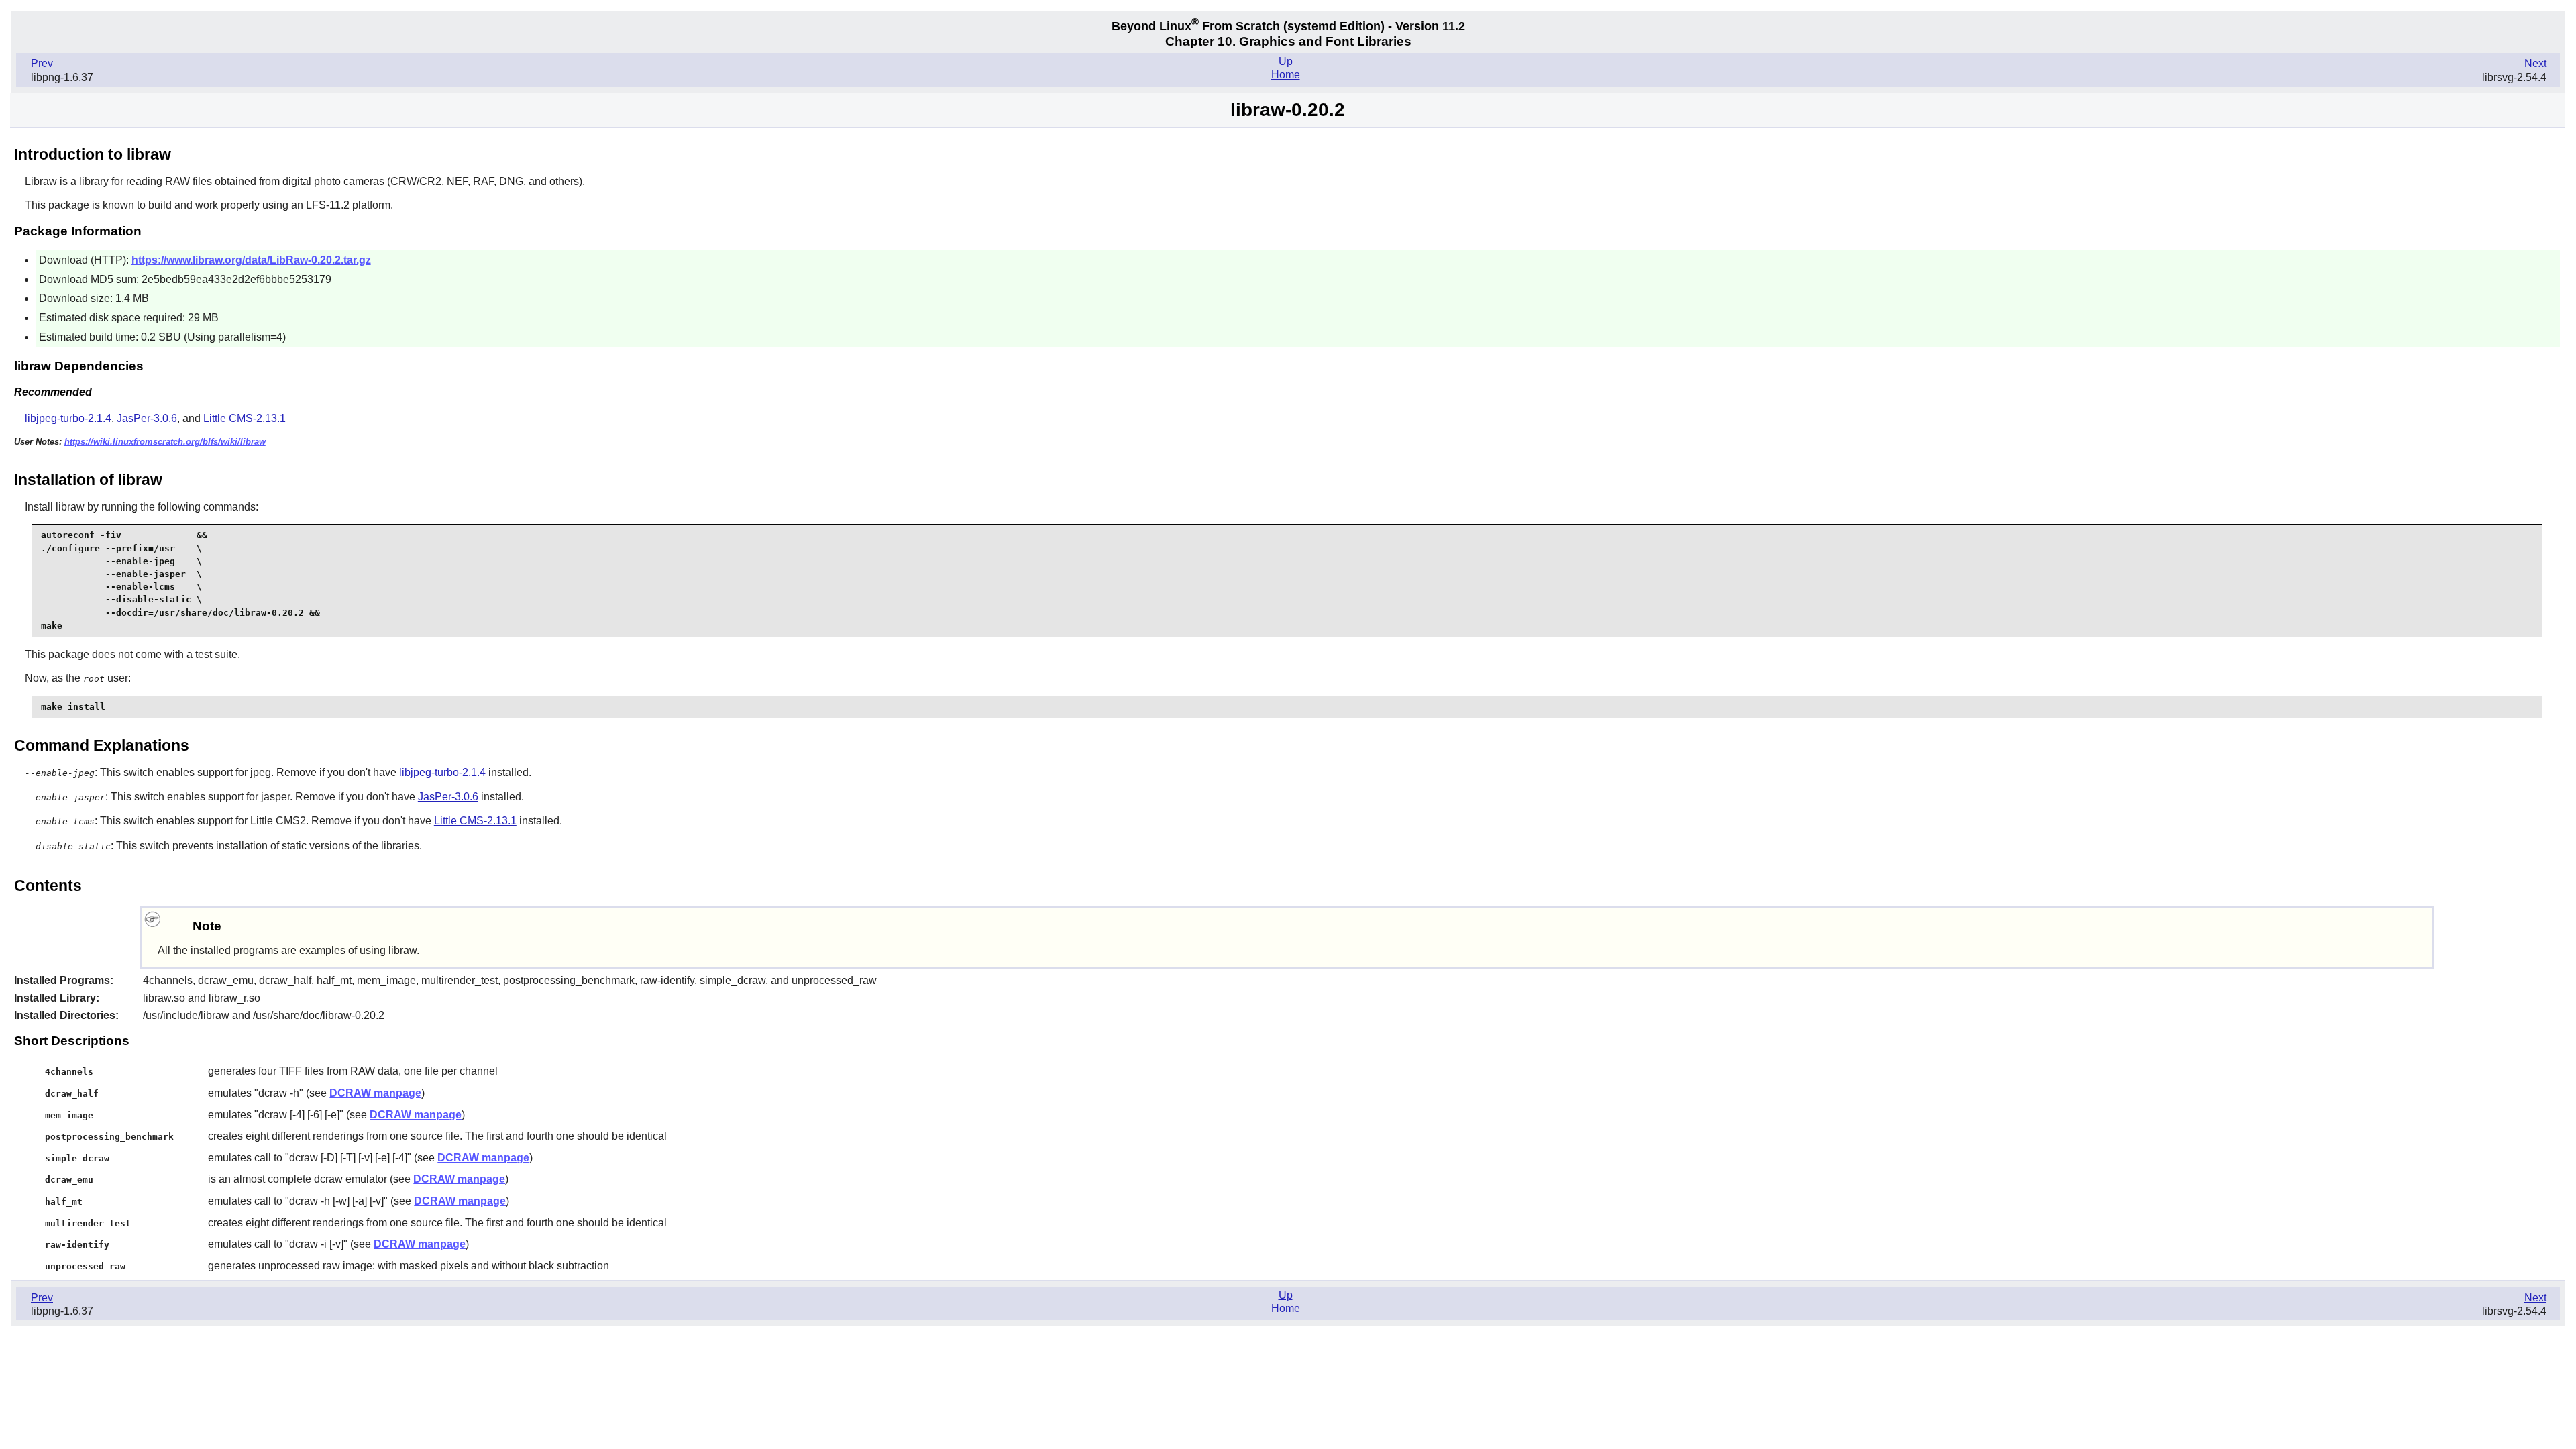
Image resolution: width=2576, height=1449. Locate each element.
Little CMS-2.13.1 (245, 418)
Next (2535, 63)
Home (1286, 75)
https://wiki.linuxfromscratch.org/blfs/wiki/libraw (165, 442)
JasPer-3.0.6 (147, 418)
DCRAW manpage (375, 1093)
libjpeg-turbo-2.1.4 (68, 418)
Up (1286, 61)
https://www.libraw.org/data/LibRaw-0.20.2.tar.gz (251, 260)
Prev (42, 63)
